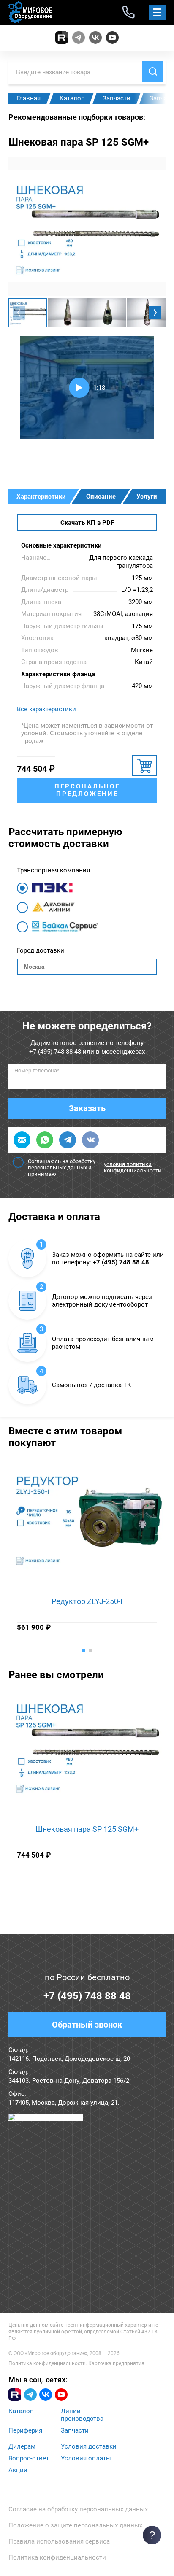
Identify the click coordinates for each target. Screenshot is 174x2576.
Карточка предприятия (116, 2363)
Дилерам (22, 2446)
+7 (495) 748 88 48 (55, 1052)
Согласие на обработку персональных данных (78, 2509)
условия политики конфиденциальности (133, 1167)
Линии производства (82, 2415)
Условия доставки (89, 2446)
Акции (18, 2470)
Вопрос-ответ (29, 2458)
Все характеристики (46, 709)
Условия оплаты (86, 2458)
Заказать (87, 1108)
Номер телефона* (37, 1071)
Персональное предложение (87, 790)
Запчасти (75, 2430)
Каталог (20, 2411)
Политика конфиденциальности (47, 2363)
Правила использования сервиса (59, 2541)
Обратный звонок (87, 2025)
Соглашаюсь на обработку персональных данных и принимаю (95, 1168)
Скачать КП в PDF (87, 523)
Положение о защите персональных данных (75, 2525)
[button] (155, 313)
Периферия (25, 2430)
